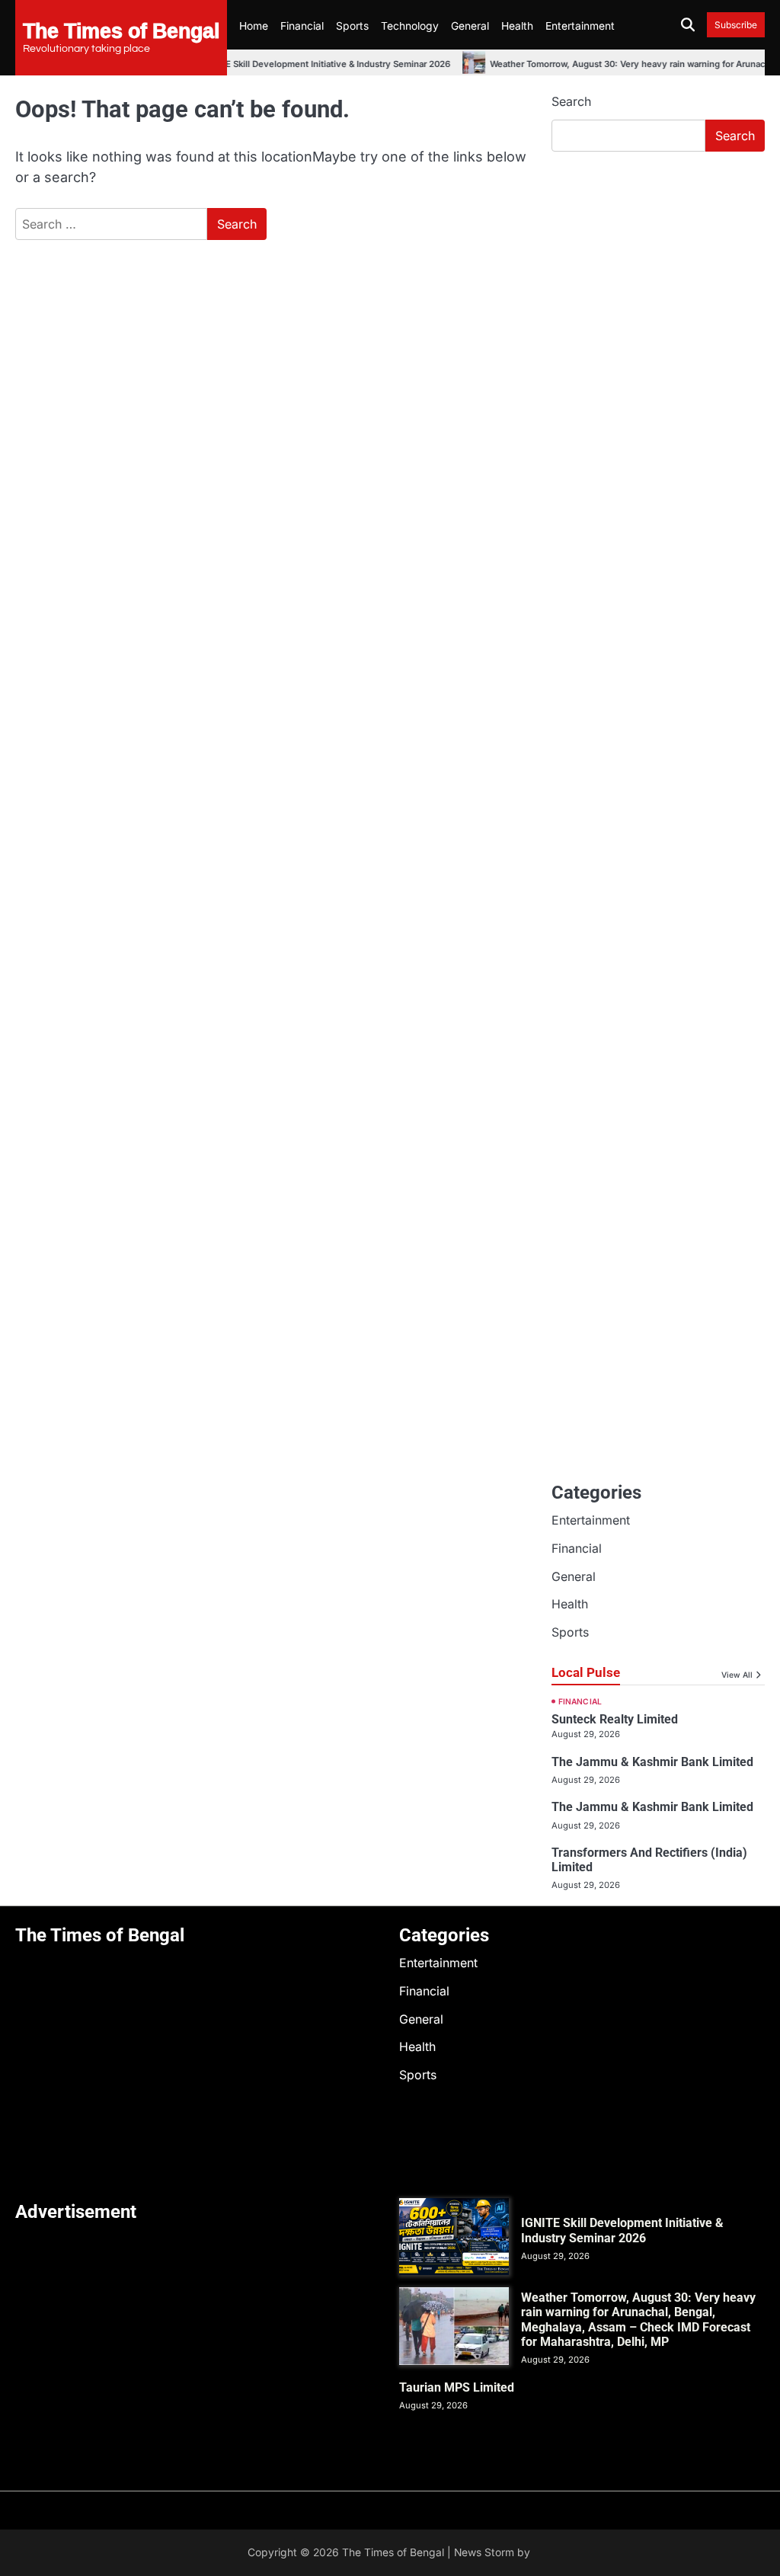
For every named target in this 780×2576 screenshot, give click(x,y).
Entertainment (580, 26)
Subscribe (736, 25)
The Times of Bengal (121, 30)
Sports (352, 26)
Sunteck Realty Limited (615, 1719)
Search (571, 101)
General (470, 26)
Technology (410, 26)
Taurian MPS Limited (457, 2387)
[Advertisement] (658, 267)
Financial (302, 26)
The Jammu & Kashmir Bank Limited (652, 1762)
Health (517, 26)
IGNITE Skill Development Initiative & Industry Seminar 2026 (309, 64)
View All (737, 1675)
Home (254, 26)
